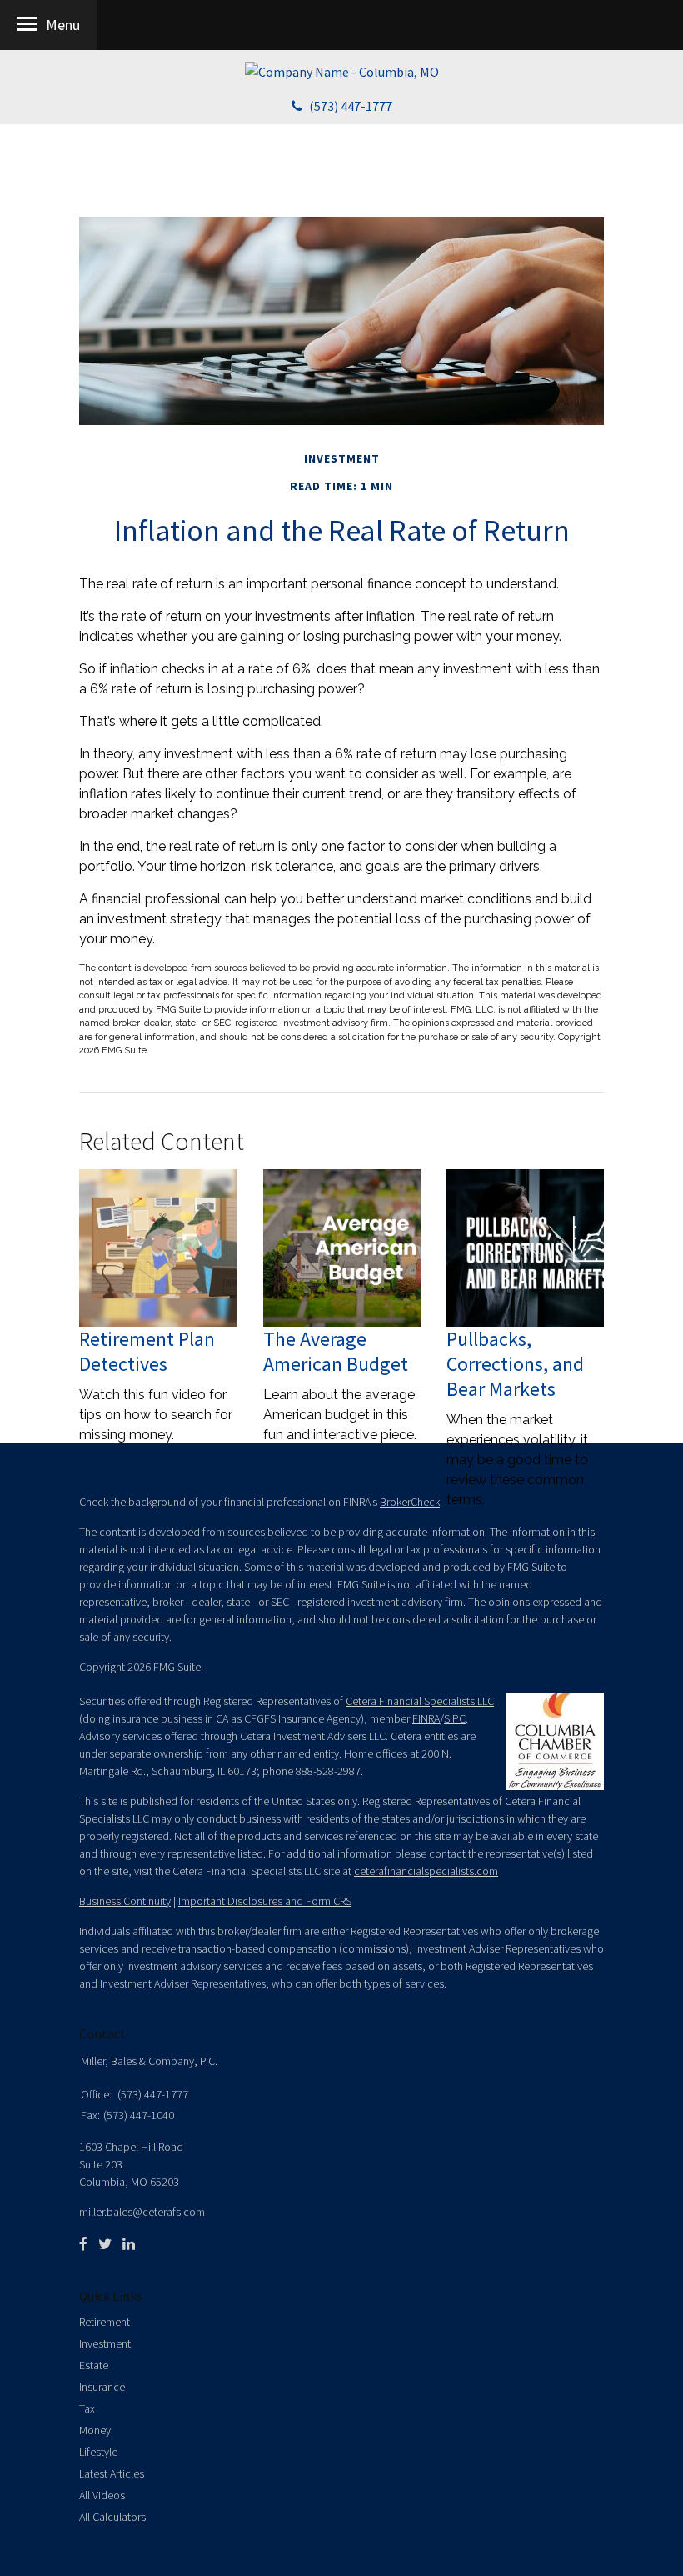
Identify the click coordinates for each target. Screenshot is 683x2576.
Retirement (105, 2322)
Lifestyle (98, 2452)
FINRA (426, 1718)
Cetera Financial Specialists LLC (420, 1701)
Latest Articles (112, 2473)
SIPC (455, 1718)
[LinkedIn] (129, 2244)
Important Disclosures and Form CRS (265, 1901)
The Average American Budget (336, 1351)
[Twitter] (105, 2244)
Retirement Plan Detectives (147, 1351)
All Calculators (112, 2517)
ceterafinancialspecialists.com (426, 1871)
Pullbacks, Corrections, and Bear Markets (515, 1364)
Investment (105, 2343)
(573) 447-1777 (351, 106)
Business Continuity (125, 1901)
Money (95, 2430)
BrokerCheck (410, 1502)
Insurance (102, 2387)
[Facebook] (83, 2244)
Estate (94, 2365)
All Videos (102, 2495)
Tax (87, 2408)
